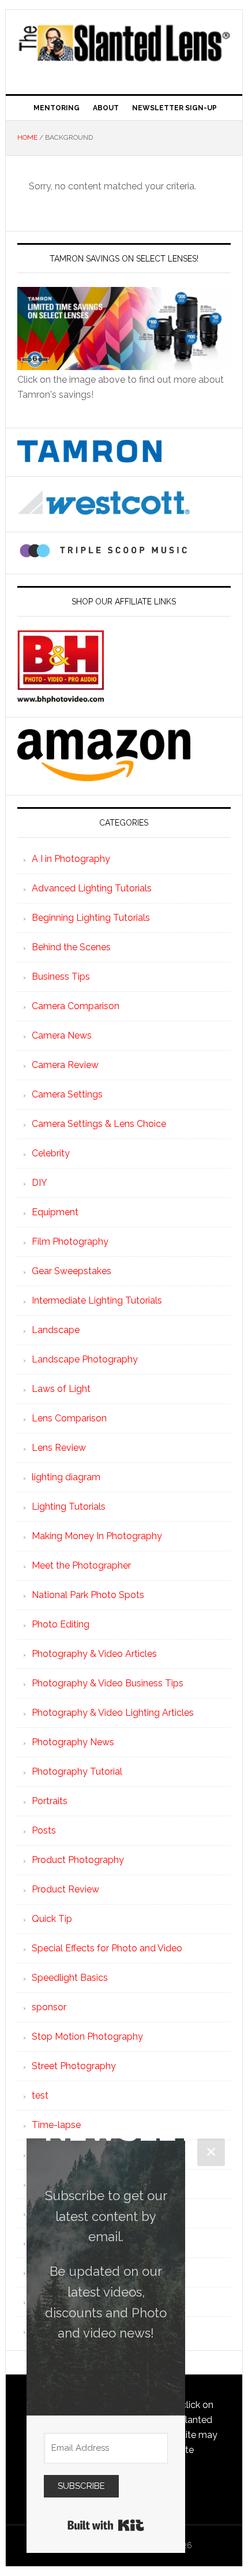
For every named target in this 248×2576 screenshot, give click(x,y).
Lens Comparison (69, 1418)
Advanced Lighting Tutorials (92, 888)
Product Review (65, 1889)
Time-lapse (56, 2125)
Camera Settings (67, 1094)
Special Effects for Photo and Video (107, 1948)
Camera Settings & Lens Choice (99, 1124)
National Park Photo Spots (88, 1595)
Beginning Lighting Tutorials (91, 918)
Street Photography (74, 2066)
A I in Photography (71, 859)
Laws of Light (61, 1389)
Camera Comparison (76, 1006)
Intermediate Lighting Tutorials (97, 1300)
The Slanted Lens (124, 47)
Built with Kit (106, 2525)
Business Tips (61, 977)
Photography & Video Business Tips (108, 1683)
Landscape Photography (85, 1359)
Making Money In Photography (97, 1536)
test (40, 2095)
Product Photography (78, 1860)
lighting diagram (66, 1477)
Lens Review (59, 1448)
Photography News (73, 1742)
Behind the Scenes (71, 947)
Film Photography (70, 1242)
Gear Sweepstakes (72, 1271)
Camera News (62, 1035)
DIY (40, 1183)
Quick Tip (52, 1919)
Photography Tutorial (77, 1772)
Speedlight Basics (70, 1978)
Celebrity (51, 1153)
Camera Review (65, 1065)
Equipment (55, 1212)
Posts (44, 1830)
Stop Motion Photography (87, 2036)
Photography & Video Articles (94, 1654)
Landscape (56, 1330)
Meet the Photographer (81, 1565)
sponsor (49, 2007)
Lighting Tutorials (69, 1507)
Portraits (50, 1801)
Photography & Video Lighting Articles (113, 1713)
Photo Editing (61, 1624)
